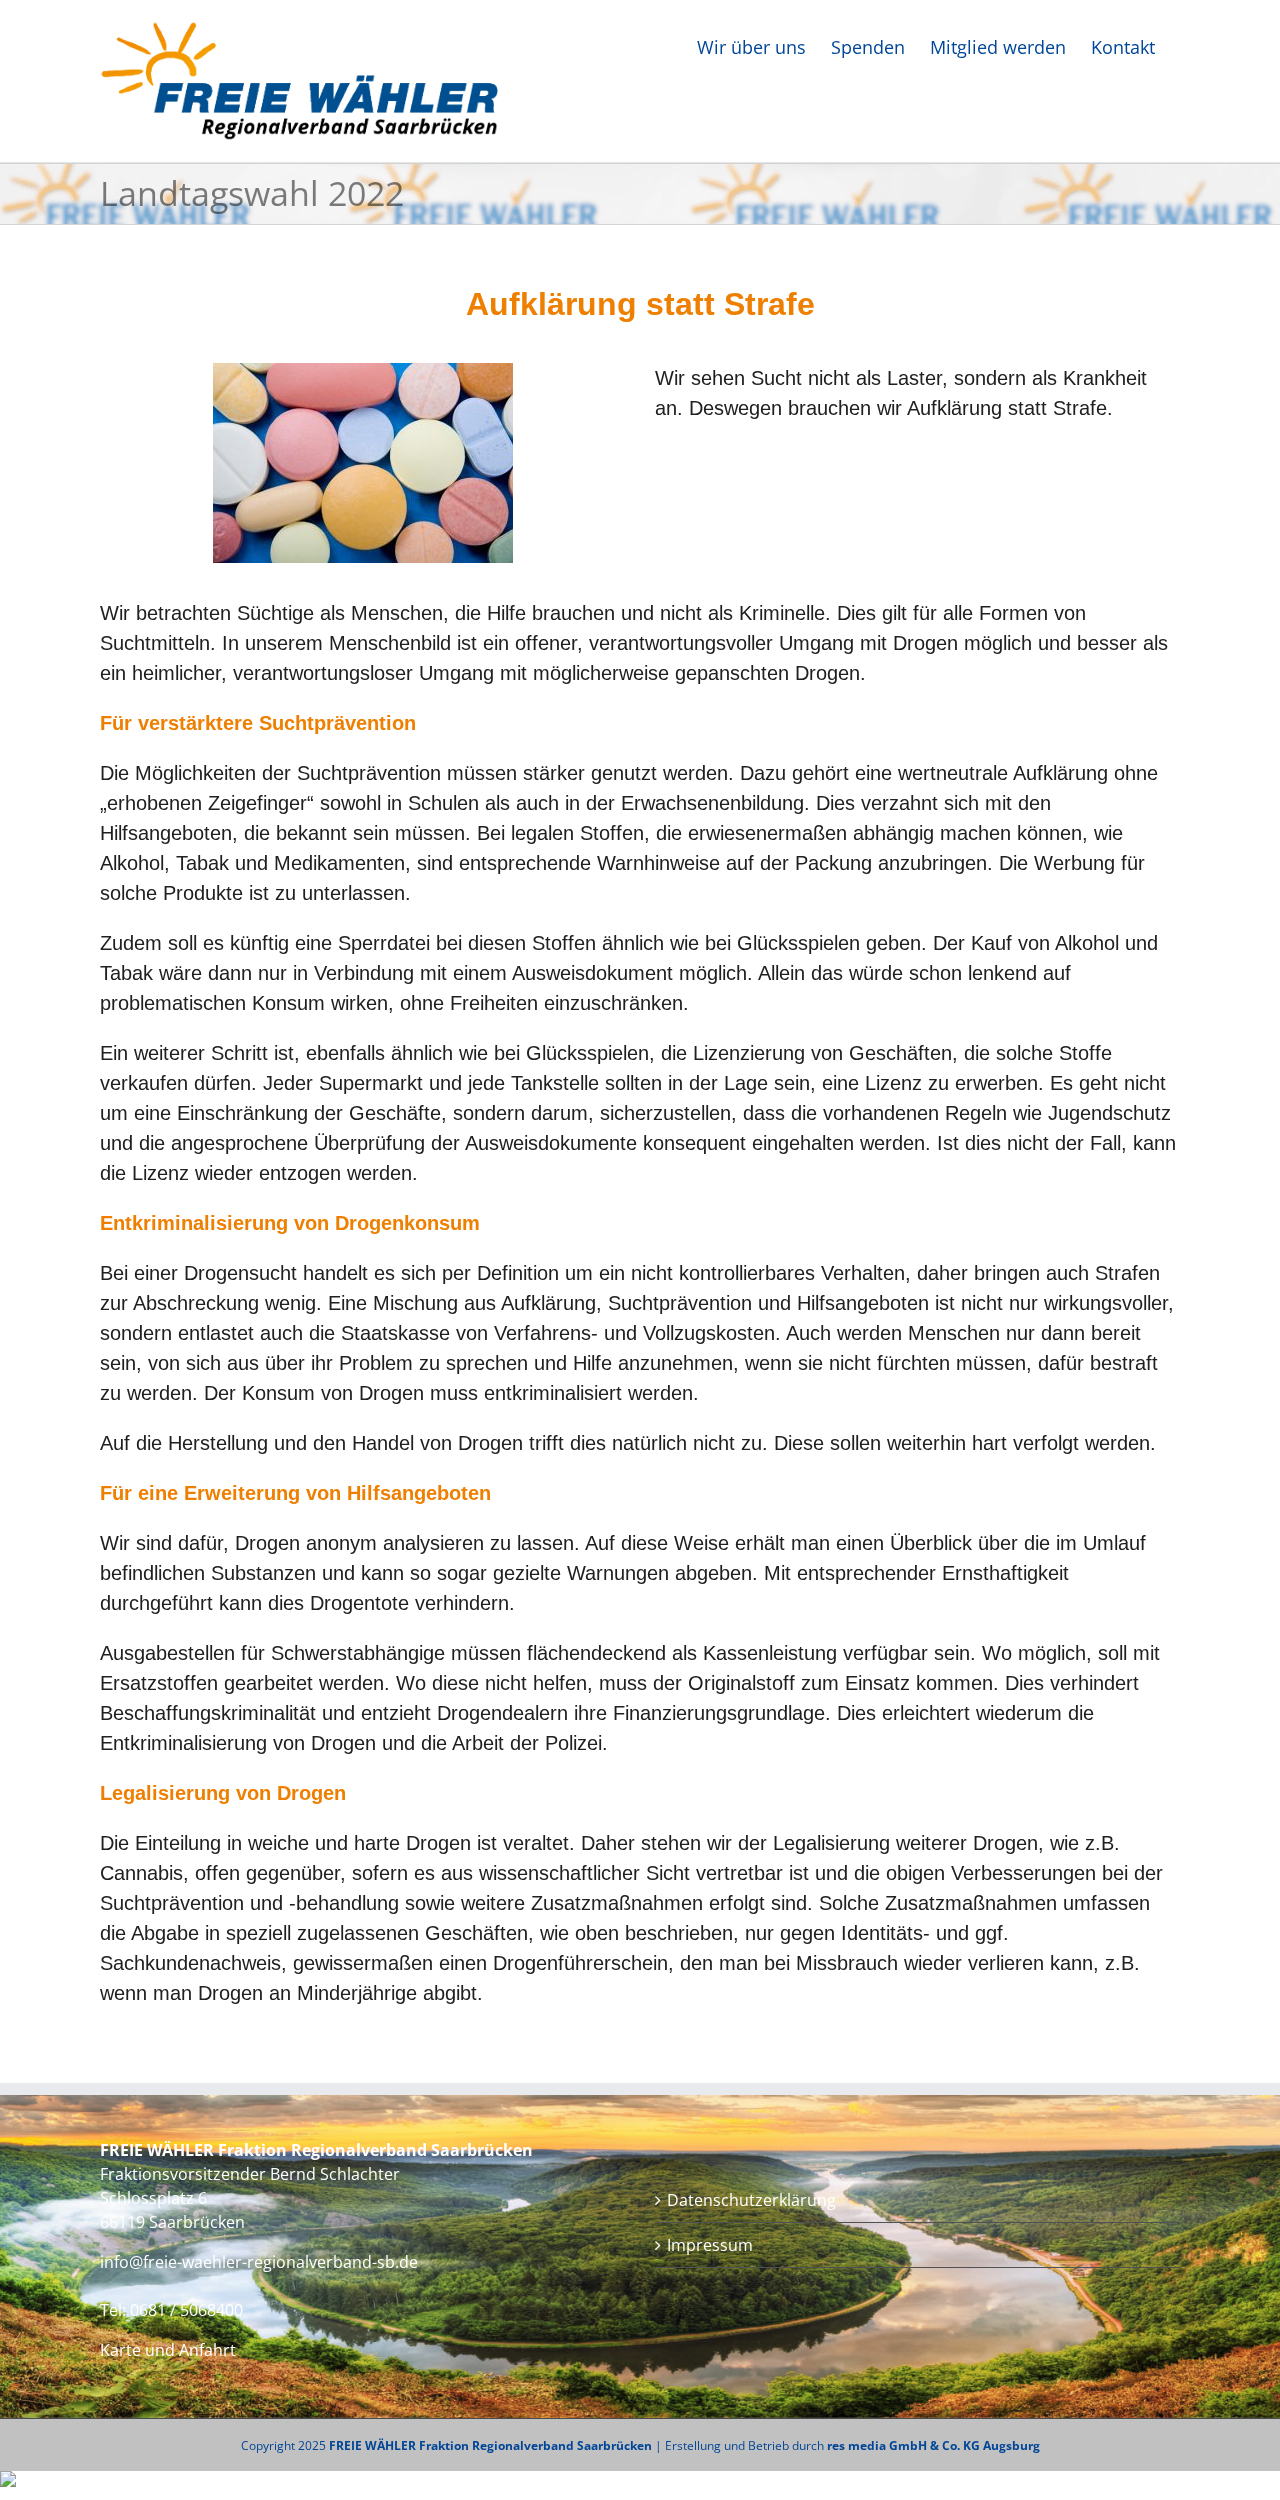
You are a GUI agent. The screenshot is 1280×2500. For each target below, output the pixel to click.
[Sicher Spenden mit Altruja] (8, 2481)
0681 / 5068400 (186, 2310)
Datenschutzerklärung (751, 2200)
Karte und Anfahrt (168, 2350)
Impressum (710, 2245)
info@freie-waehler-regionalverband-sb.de (259, 2262)
